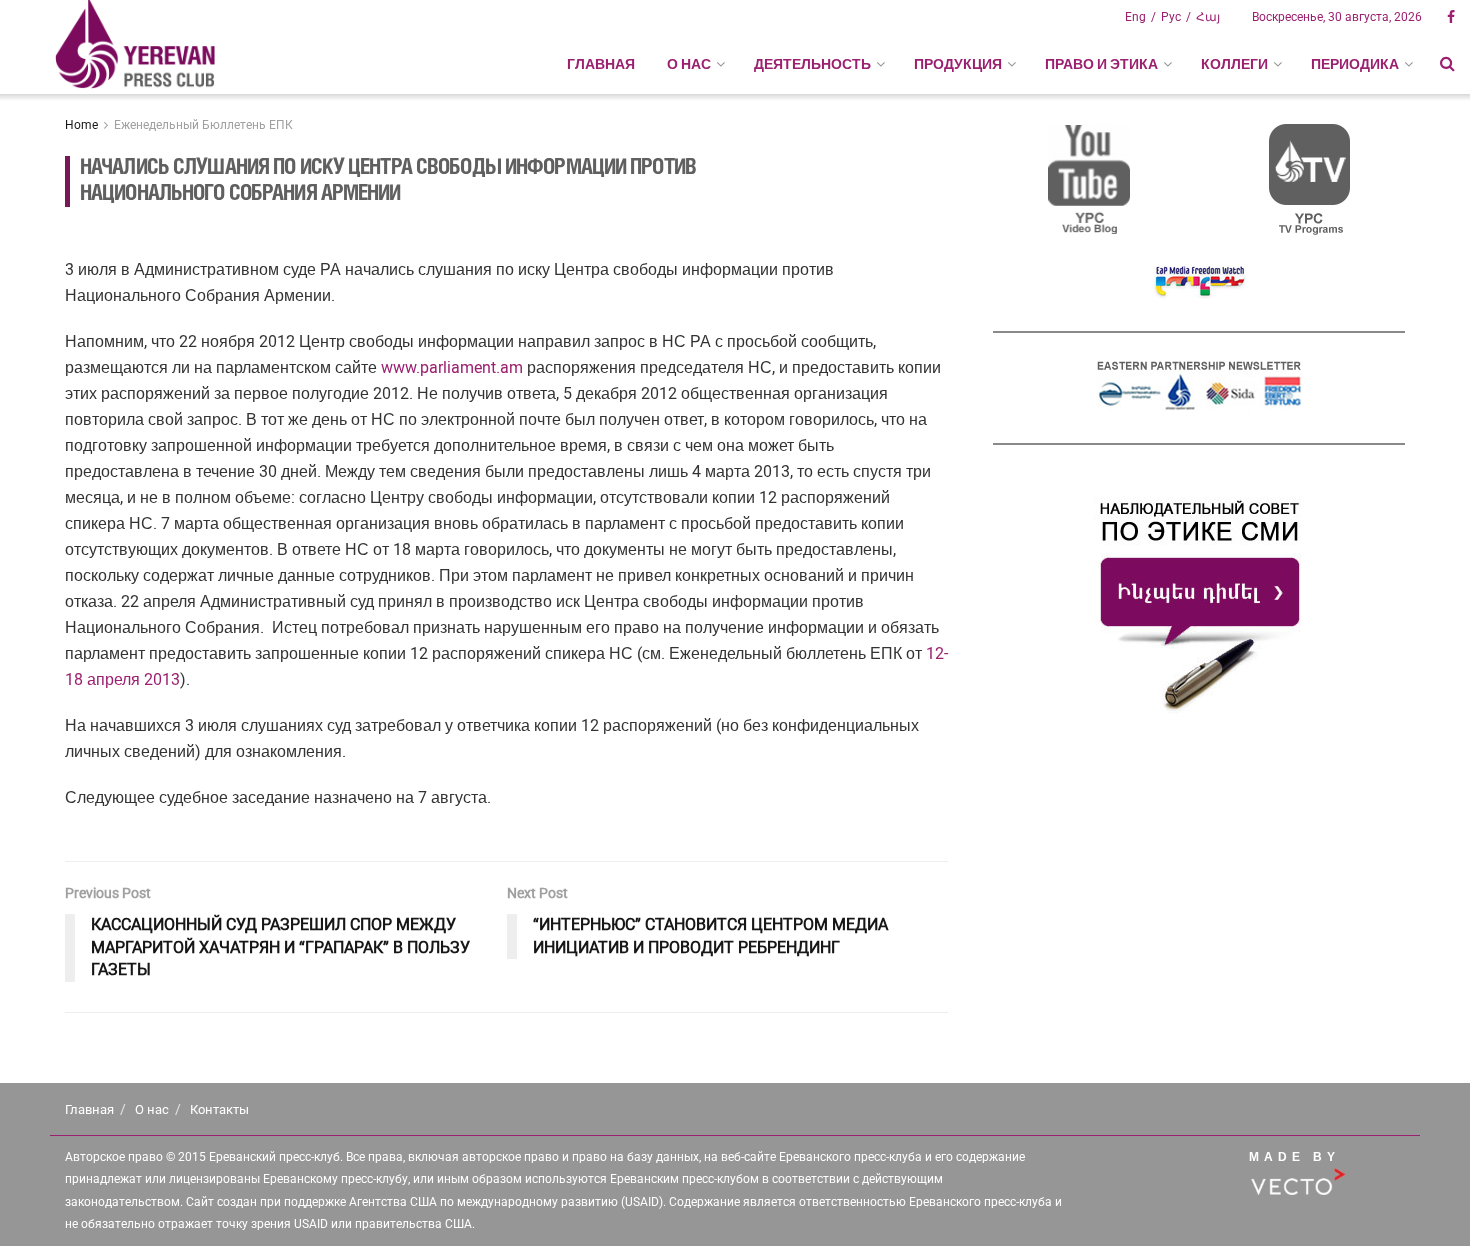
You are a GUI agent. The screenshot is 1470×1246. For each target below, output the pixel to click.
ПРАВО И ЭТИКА (1101, 64)
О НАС (689, 64)
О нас (152, 1109)
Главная (601, 64)
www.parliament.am (452, 367)
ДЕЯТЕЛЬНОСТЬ (812, 64)
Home (81, 125)
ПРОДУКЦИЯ (958, 64)
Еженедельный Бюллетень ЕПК (203, 125)
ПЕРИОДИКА (1355, 64)
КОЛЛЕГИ (1234, 64)
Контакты (219, 1109)
